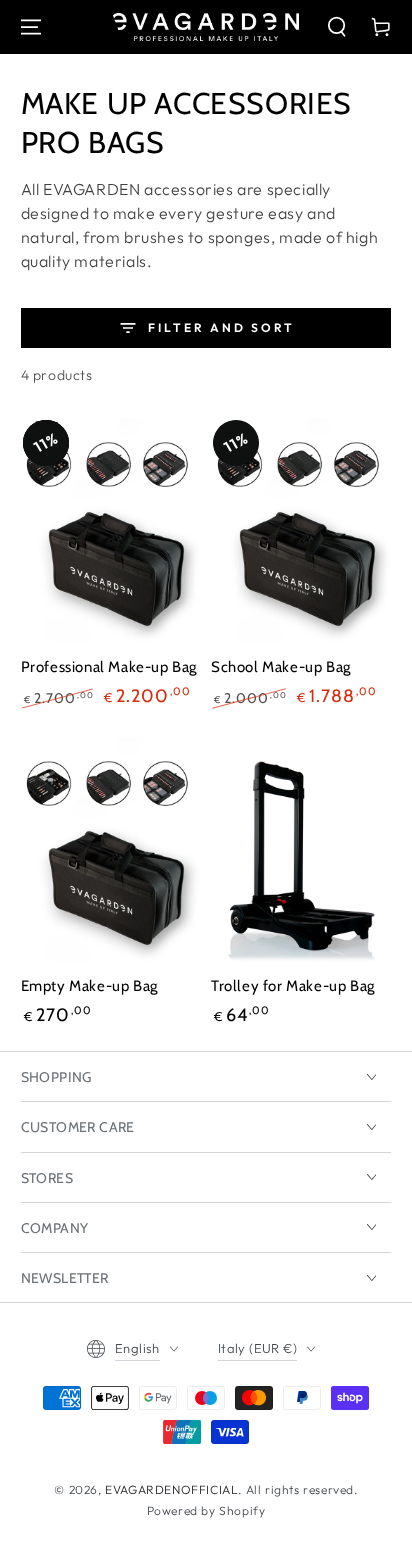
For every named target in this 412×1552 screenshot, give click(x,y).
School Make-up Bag (281, 667)
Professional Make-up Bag (109, 667)
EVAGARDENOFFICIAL (171, 1489)
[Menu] (31, 27)
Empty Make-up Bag (89, 986)
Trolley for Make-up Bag (293, 986)
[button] (337, 27)
